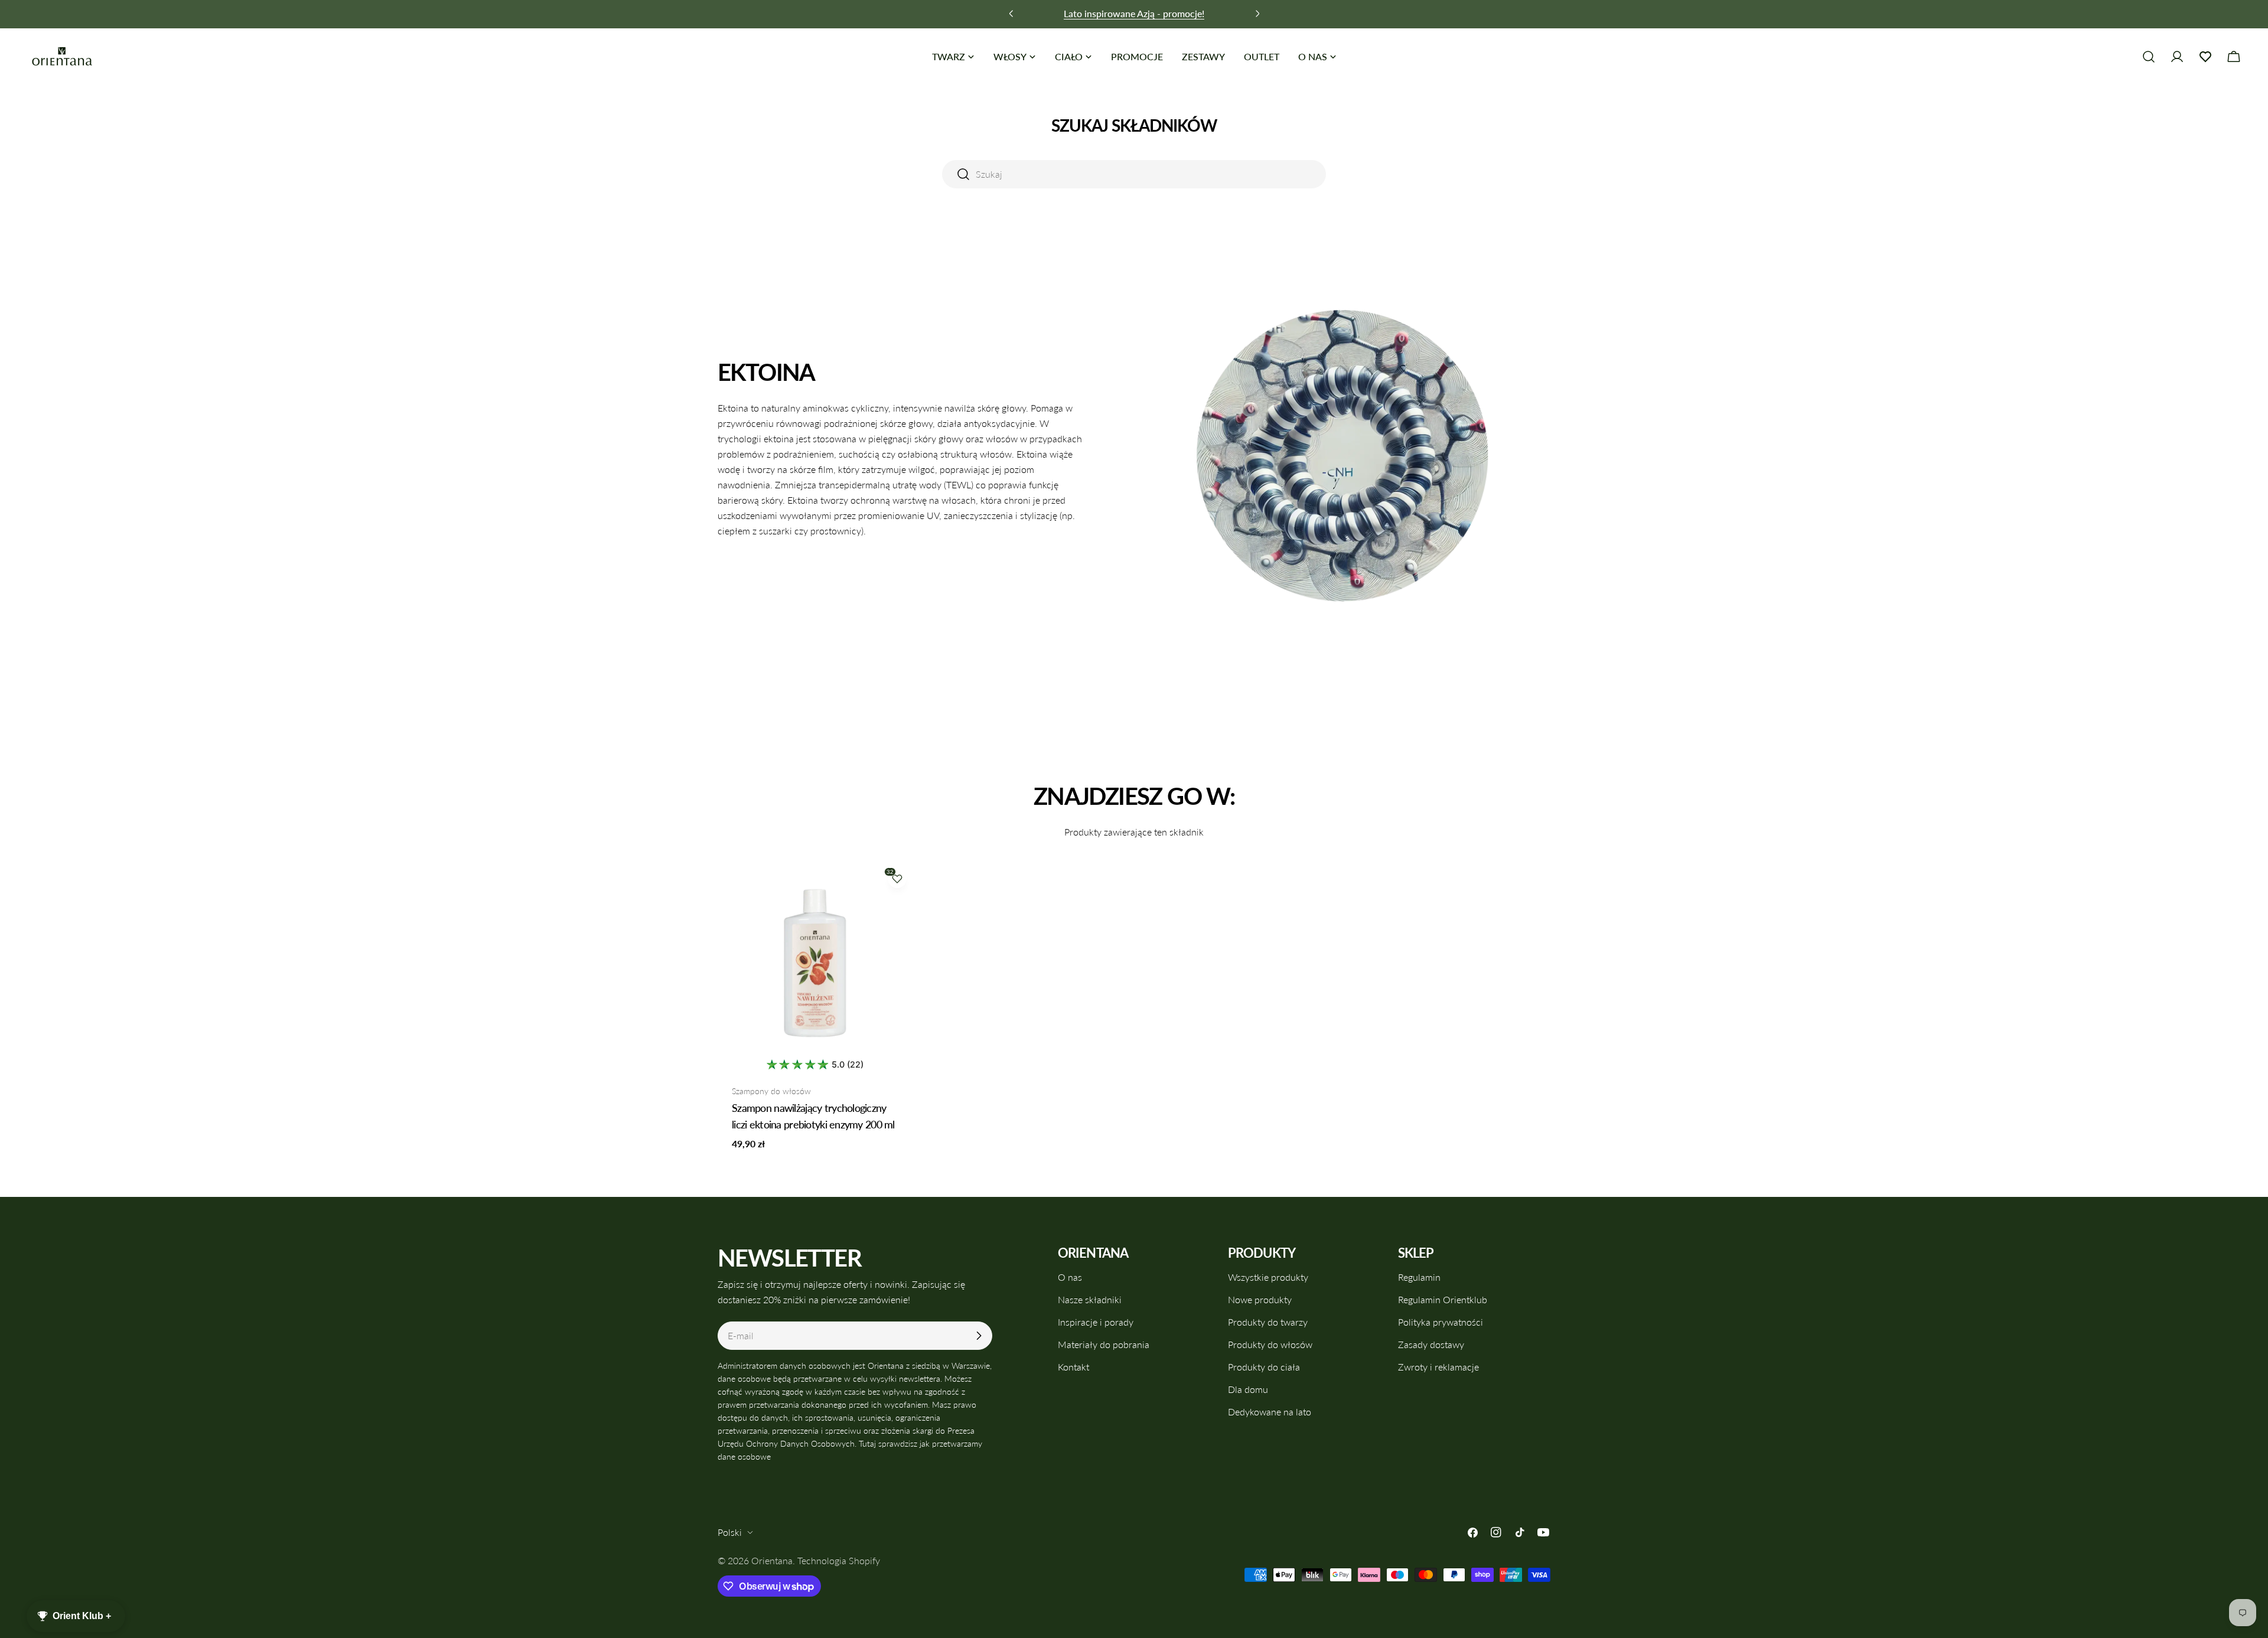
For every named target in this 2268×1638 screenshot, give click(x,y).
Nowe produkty (1260, 1299)
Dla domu (1248, 1389)
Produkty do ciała (1264, 1367)
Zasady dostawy (1431, 1344)
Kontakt (1073, 1367)
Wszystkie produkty (1268, 1277)
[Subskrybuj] (979, 1336)
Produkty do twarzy (1268, 1322)
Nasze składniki (1090, 1299)
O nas (1070, 1277)
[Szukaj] (2149, 57)
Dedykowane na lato (1270, 1412)
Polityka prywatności (1441, 1322)
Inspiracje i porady (1096, 1322)
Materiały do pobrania (1104, 1344)
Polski (730, 1532)
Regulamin (1419, 1277)
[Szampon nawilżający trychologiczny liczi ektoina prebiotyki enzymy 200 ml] (815, 961)
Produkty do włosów (1270, 1344)
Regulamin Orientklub (1443, 1299)
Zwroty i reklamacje (1438, 1367)
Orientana (772, 1560)
